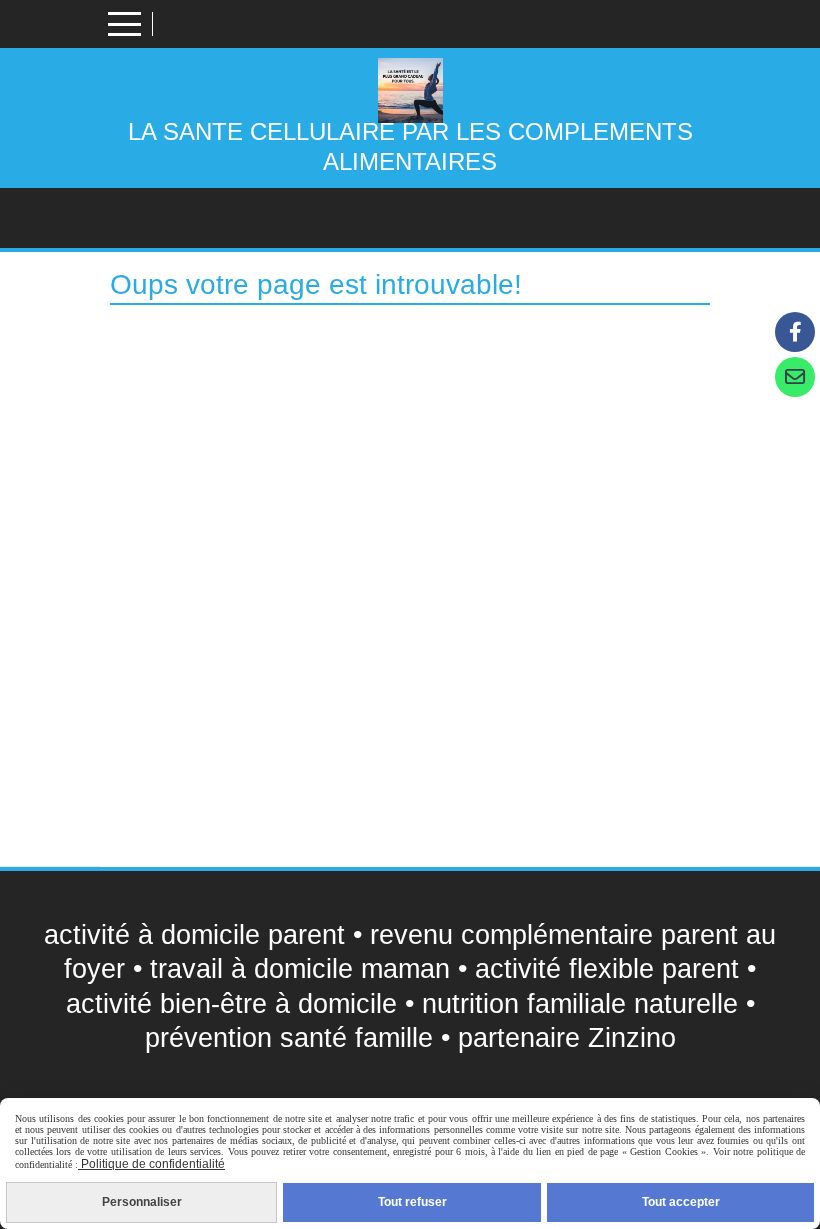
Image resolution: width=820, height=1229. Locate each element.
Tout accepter (681, 1202)
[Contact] (795, 377)
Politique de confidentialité (151, 1164)
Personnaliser (142, 1202)
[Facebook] (795, 332)
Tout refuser (412, 1202)
